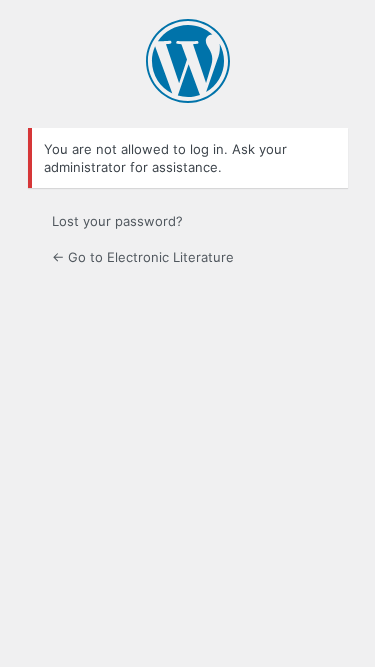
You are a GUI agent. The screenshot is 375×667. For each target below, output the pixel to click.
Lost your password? (117, 221)
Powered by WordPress (188, 61)
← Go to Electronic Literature (143, 257)
